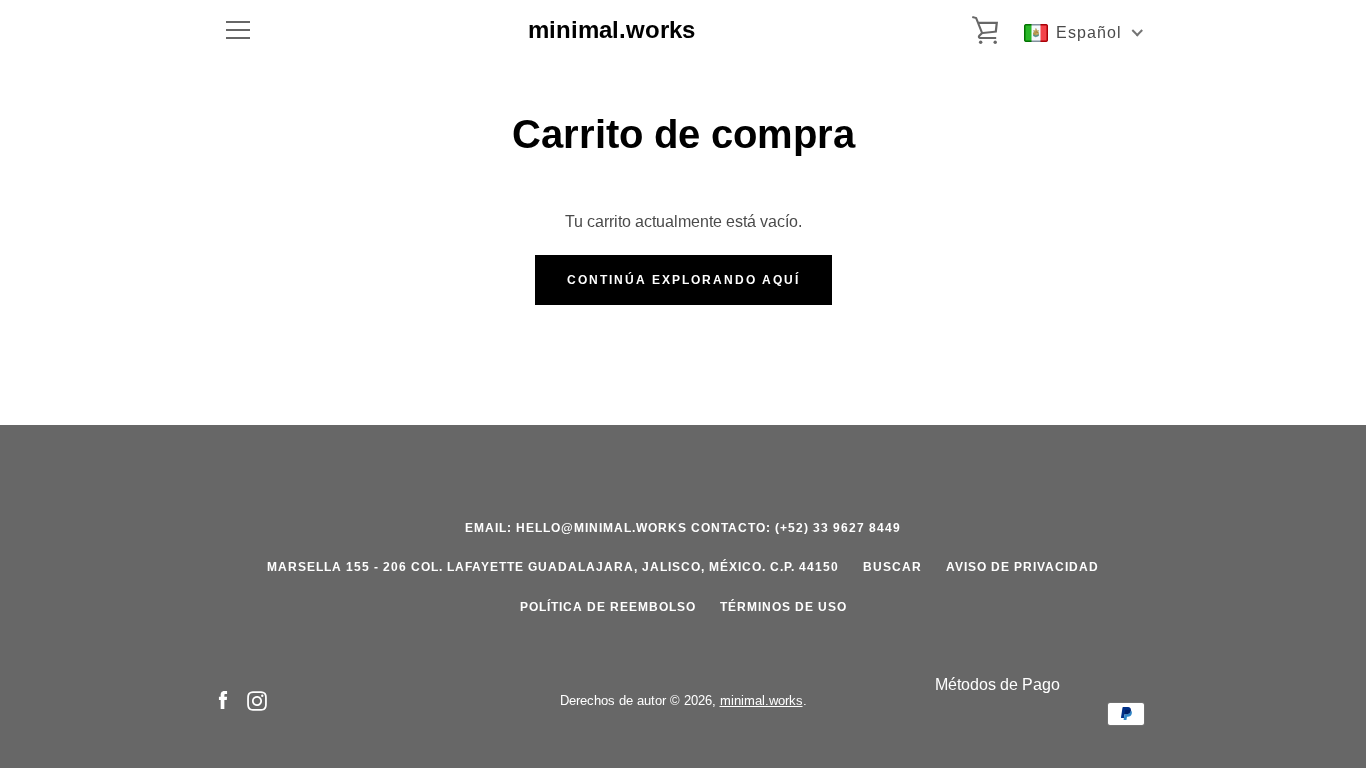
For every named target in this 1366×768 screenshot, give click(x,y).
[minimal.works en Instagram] (257, 699)
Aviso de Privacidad (1022, 567)
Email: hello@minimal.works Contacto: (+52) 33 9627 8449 (683, 528)
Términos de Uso (783, 607)
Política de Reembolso (608, 607)
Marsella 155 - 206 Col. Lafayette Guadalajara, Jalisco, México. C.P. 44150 (553, 567)
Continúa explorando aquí (683, 280)
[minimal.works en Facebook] (223, 699)
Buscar (892, 567)
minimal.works (611, 29)
